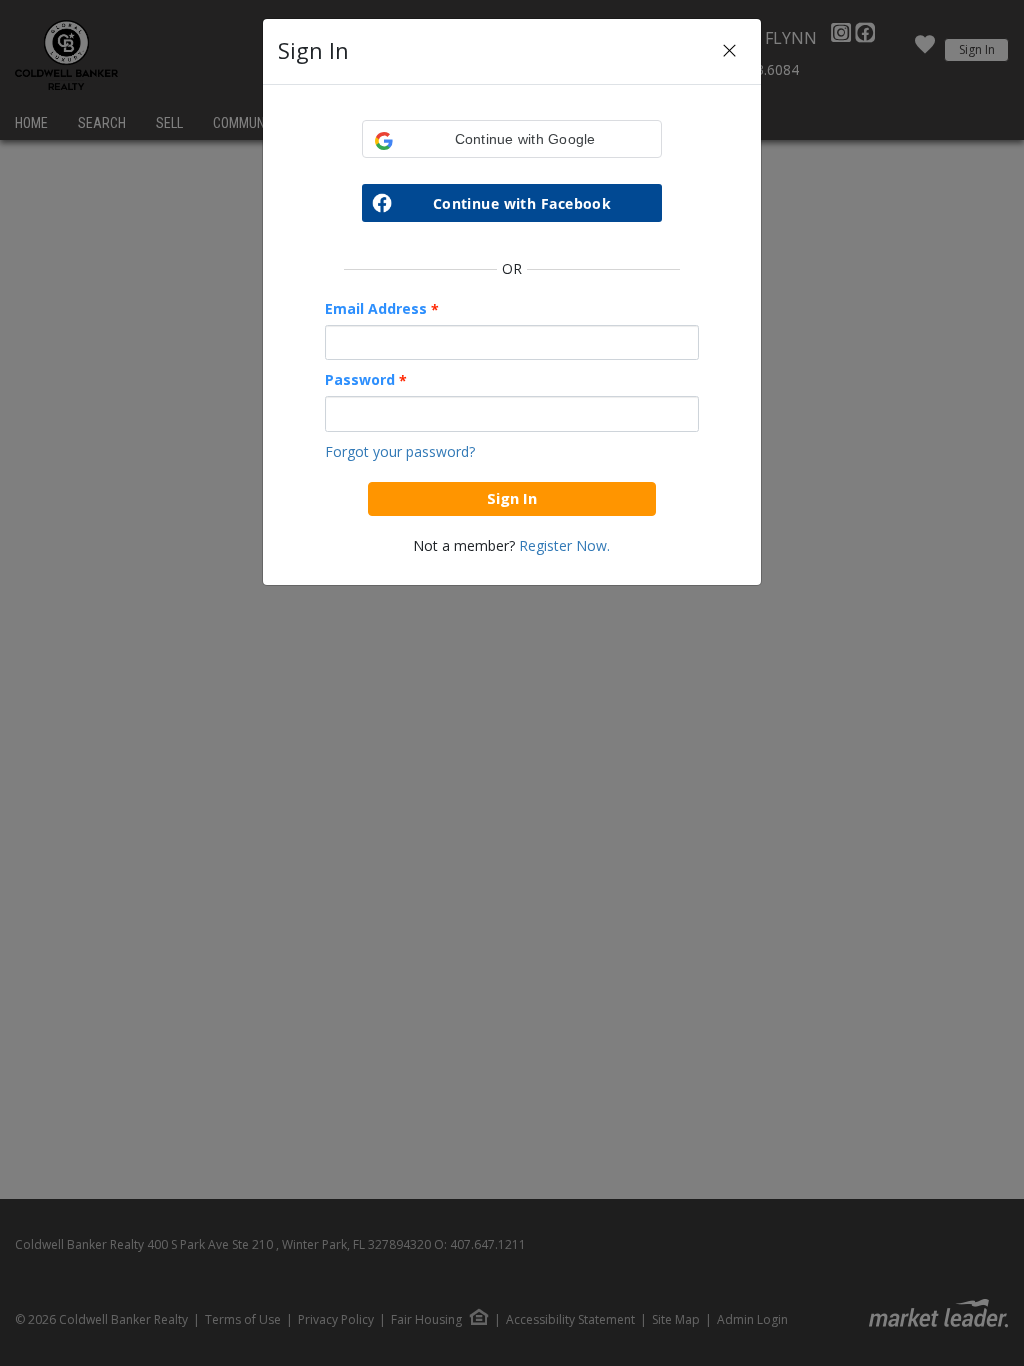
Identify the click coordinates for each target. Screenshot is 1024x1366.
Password (366, 380)
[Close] (729, 51)
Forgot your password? (400, 451)
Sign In (512, 498)
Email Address (382, 309)
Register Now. (564, 545)
